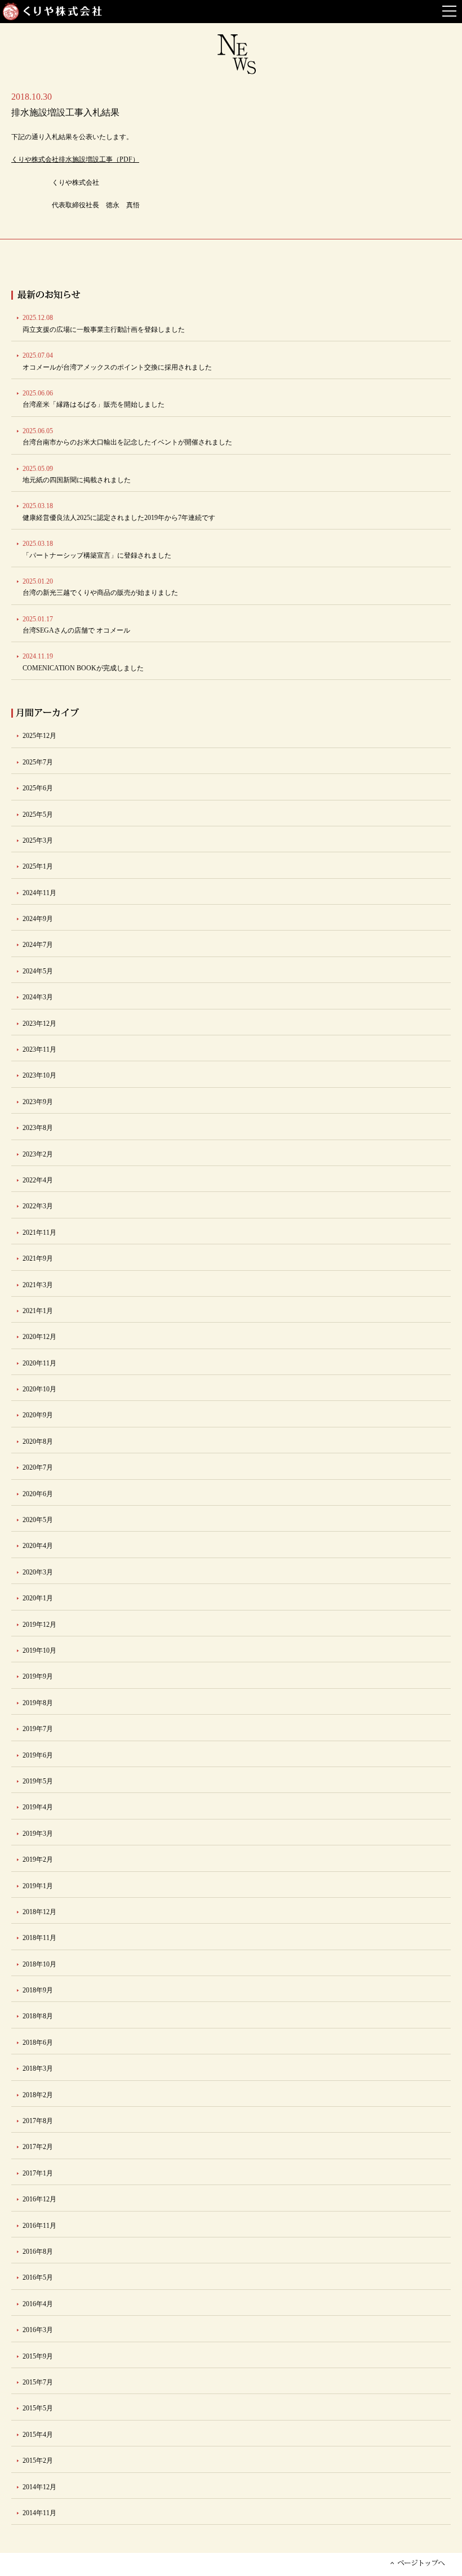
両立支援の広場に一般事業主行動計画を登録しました (104, 323)
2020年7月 (38, 1467)
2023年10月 (39, 1075)
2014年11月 (39, 2513)
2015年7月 (38, 2382)
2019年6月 (38, 1755)
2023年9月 (38, 1102)
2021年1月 (38, 1311)
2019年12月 (39, 1625)
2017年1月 (38, 2173)
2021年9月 (38, 1258)
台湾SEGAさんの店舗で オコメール (76, 625)
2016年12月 (39, 2199)
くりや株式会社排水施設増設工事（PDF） (75, 159)
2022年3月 (38, 1206)
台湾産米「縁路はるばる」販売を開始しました (94, 399)
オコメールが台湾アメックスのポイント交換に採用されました (117, 361)
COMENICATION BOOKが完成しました (83, 662)
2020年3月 (38, 1572)
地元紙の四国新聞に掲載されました (77, 474)
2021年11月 (39, 1233)
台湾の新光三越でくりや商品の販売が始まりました (100, 587)
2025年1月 (38, 866)
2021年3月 (38, 1285)
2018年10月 (39, 1964)
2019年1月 (38, 1886)
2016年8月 (38, 2252)
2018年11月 (39, 1938)
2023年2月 (38, 1154)
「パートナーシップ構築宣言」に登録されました (97, 549)
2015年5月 (38, 2408)
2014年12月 (39, 2487)
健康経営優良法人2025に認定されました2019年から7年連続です (119, 511)
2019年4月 (38, 1807)
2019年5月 (38, 1781)
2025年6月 (38, 788)
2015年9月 (38, 2356)
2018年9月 (38, 1990)
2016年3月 (38, 2330)
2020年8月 (38, 1442)
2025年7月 (38, 762)
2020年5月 (38, 1520)
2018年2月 (38, 2095)
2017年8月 (38, 2121)
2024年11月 (39, 893)
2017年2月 (38, 2147)
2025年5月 (38, 815)
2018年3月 (38, 2068)
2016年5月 (38, 2277)
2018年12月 (39, 1912)
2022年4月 (38, 1180)
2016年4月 (38, 2304)
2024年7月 (38, 945)
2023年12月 (39, 1024)
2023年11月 (39, 1049)
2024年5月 (38, 971)
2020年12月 (39, 1337)
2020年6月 (38, 1494)
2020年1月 (38, 1598)
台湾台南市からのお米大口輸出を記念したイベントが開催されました (127, 437)
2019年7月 (38, 1729)
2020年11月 (39, 1363)
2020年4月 (38, 1546)
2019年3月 (38, 1834)
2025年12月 (39, 736)
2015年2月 (38, 2461)
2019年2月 (38, 1859)
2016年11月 (39, 2226)
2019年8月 (38, 1703)
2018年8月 (38, 2016)
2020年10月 (39, 1389)
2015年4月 (38, 2435)
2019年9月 (38, 1676)
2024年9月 (38, 919)
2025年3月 (38, 840)
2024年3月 (38, 997)
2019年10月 (39, 1650)
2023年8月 (38, 1128)
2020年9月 (38, 1415)
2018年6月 (38, 2043)
